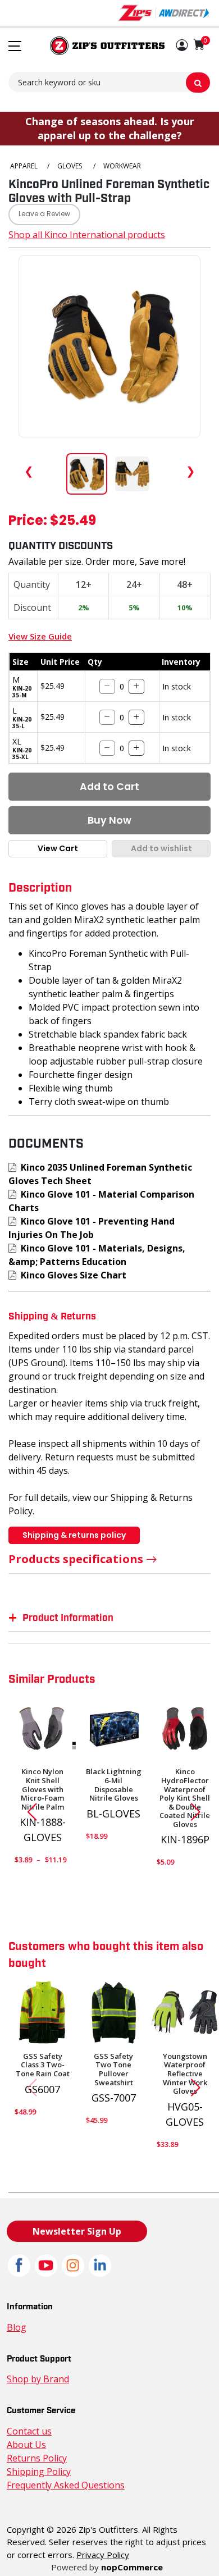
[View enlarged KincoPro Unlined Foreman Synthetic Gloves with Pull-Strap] (109, 346)
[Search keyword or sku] (198, 83)
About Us (26, 2445)
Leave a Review (44, 214)
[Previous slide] (28, 1812)
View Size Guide (40, 636)
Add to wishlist (161, 848)
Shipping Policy (39, 2472)
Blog (17, 2327)
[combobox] (109, 82)
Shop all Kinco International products (87, 235)
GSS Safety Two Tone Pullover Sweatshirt (113, 2070)
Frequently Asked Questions (66, 2485)
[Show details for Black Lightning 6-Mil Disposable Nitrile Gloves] (114, 1729)
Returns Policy (37, 2458)
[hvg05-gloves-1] (185, 2013)
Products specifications (76, 1559)
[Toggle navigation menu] (15, 46)
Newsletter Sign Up (77, 2231)
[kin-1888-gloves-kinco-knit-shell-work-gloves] (43, 1729)
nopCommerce (132, 2567)
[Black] (114, 2013)
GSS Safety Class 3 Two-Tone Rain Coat (43, 2065)
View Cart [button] (58, 848)
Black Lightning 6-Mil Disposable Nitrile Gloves (114, 1785)
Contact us (29, 2431)
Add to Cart (109, 787)
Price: (28, 522)
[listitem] (87, 474)
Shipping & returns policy (74, 1535)
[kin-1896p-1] (185, 1729)
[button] (182, 46)
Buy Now (109, 820)
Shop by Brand (38, 2379)
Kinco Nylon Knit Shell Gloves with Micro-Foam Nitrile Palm (42, 1789)
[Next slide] (200, 1812)
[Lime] (43, 2013)
